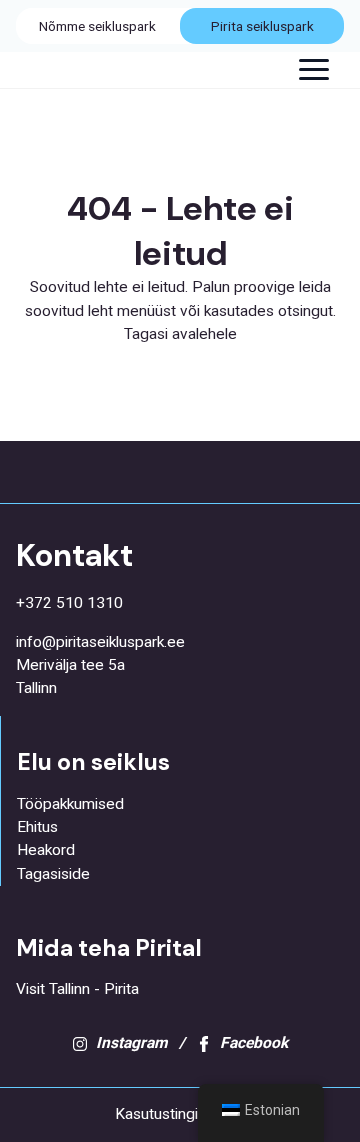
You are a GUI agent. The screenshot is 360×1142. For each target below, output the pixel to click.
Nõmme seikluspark (97, 26)
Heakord (46, 850)
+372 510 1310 (69, 603)
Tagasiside (53, 874)
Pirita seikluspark (262, 26)
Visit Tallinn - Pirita (77, 989)
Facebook (254, 1043)
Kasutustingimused (180, 1114)
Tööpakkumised (70, 804)
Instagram (131, 1043)
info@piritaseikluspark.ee (100, 642)
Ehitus (37, 827)
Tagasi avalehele (180, 334)
